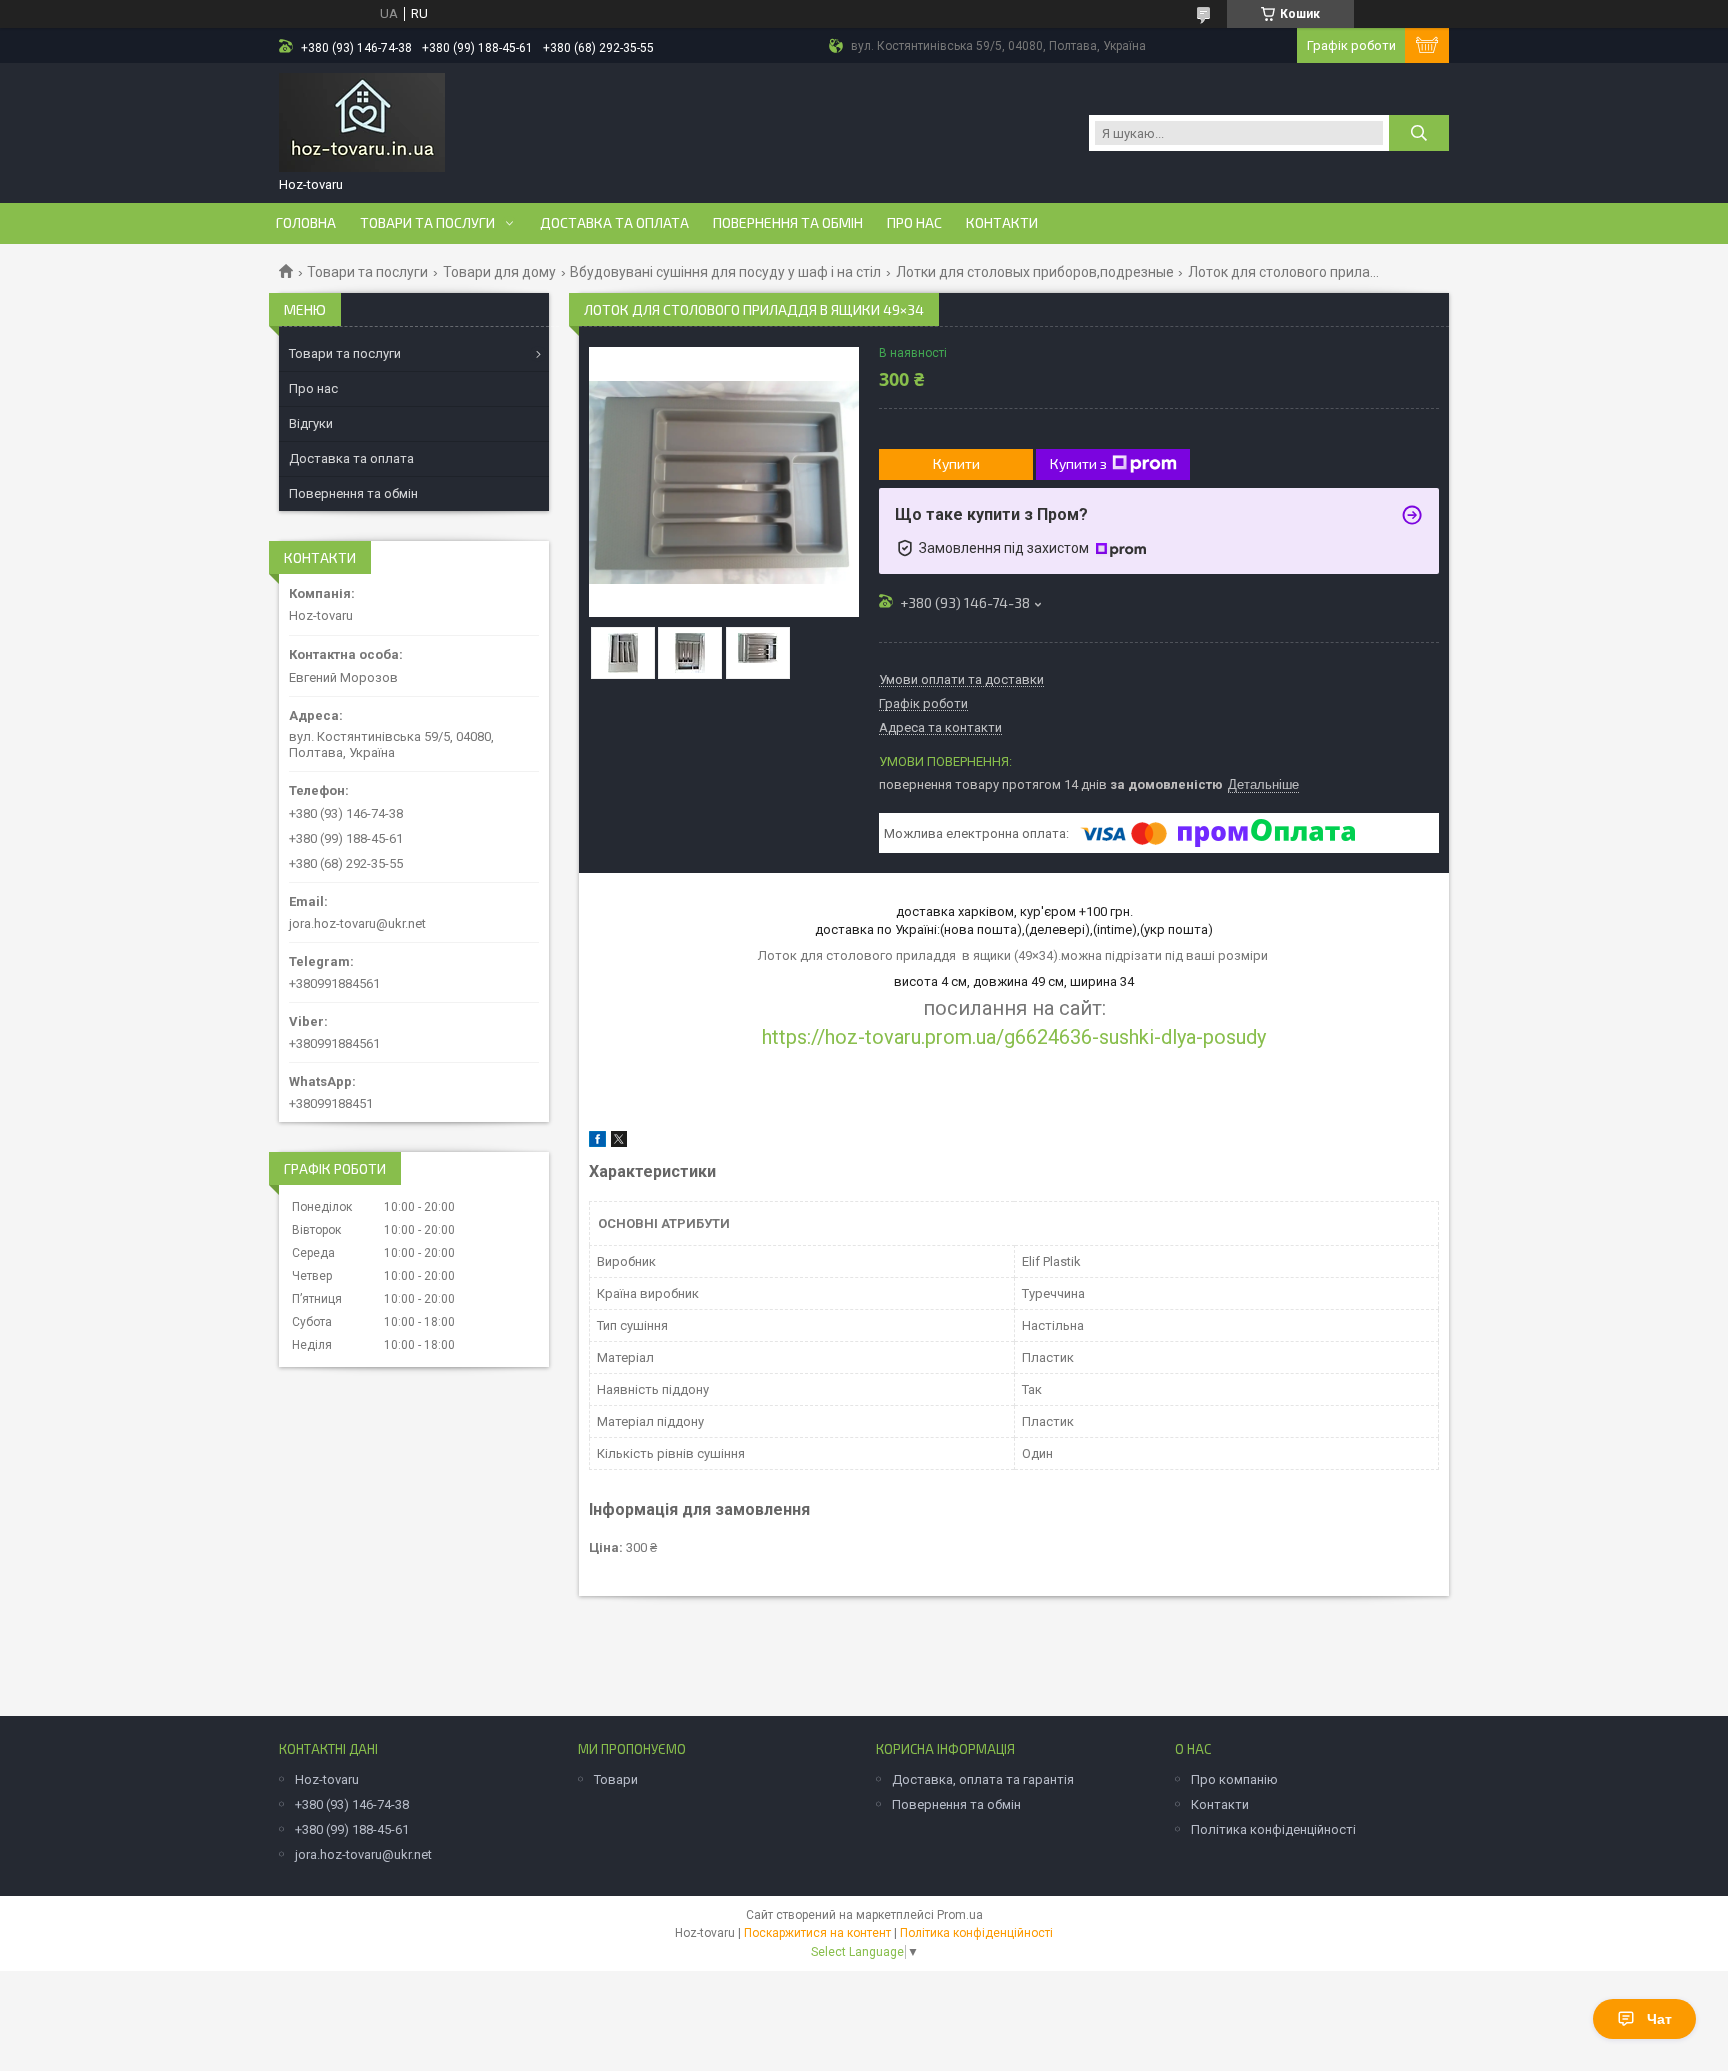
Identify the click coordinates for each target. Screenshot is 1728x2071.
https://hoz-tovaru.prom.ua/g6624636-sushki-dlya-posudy (1014, 1037)
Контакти (1002, 223)
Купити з (1078, 463)
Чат (1659, 2019)
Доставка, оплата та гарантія (983, 1779)
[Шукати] (1419, 133)
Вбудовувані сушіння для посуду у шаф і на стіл (725, 272)
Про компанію (1234, 1779)
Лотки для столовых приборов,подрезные (1035, 272)
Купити (956, 463)
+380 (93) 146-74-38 (352, 1804)
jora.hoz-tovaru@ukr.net (357, 923)
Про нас (914, 223)
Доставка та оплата (614, 223)
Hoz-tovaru (327, 1779)
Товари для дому (499, 272)
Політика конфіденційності (1273, 1829)
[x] (619, 1142)
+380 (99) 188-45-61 (352, 1829)
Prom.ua (960, 1915)
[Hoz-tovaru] (362, 123)
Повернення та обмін (788, 223)
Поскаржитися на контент (817, 1933)
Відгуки (311, 423)
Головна (306, 223)
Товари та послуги (427, 223)
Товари (616, 1779)
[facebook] (597, 1142)
